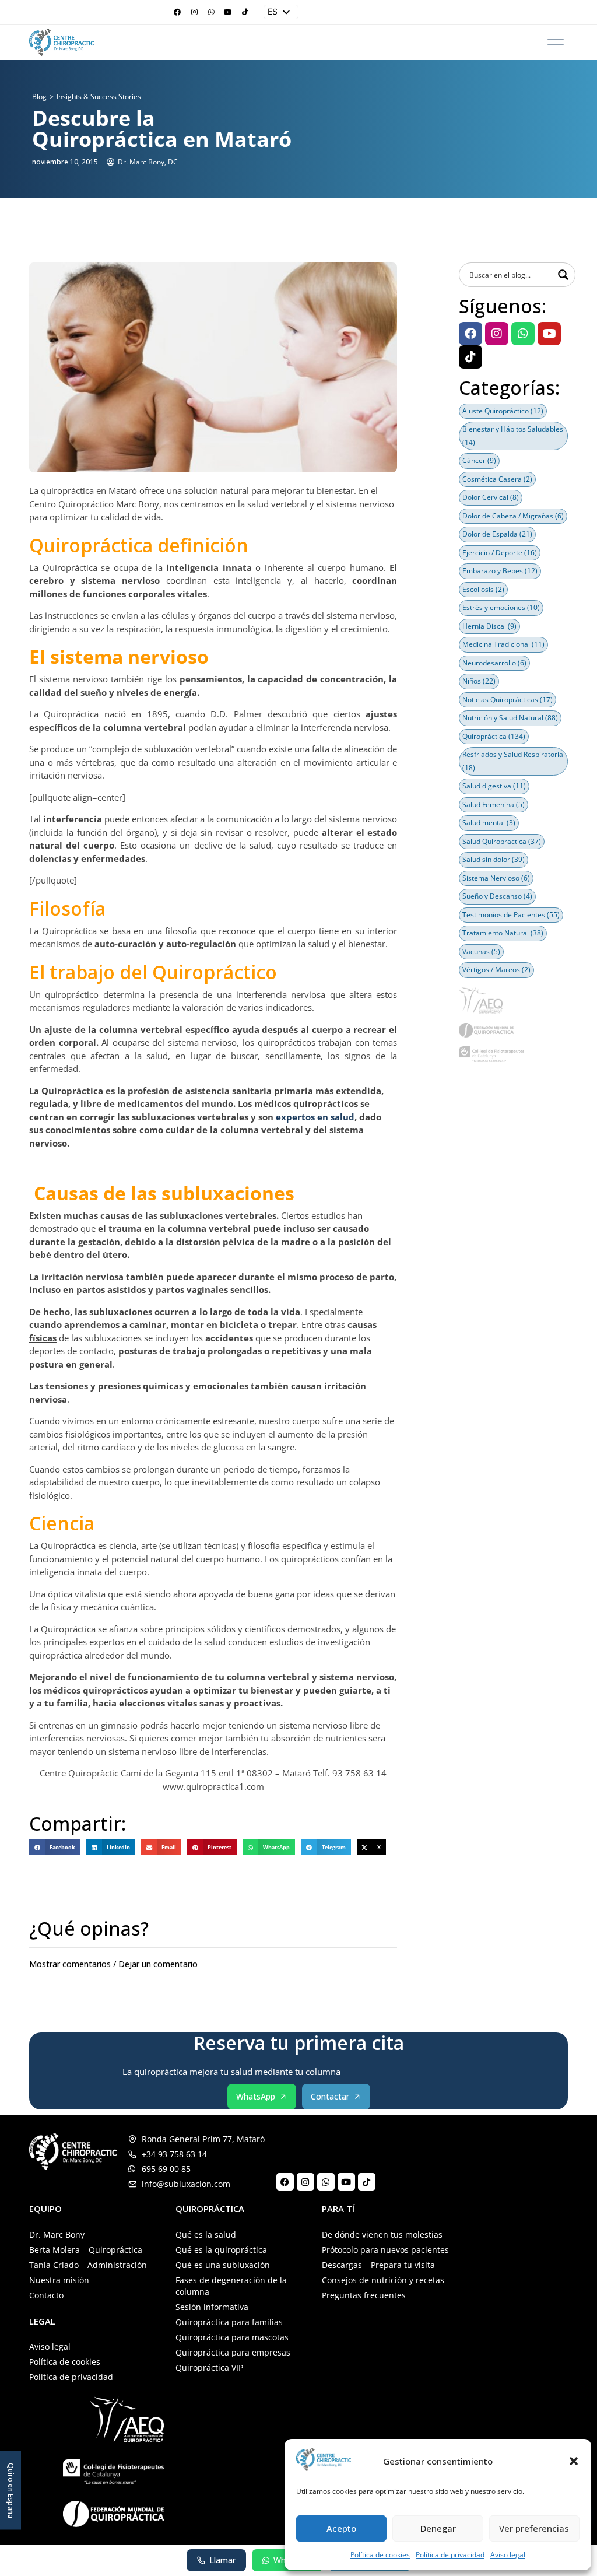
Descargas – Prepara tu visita (378, 2265)
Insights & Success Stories (99, 97)
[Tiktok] (245, 12)
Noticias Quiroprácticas (508, 700)
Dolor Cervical (491, 497)
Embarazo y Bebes (500, 571)
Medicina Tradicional (503, 644)
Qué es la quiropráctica (221, 2250)
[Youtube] (228, 12)
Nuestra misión (59, 2280)
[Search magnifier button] (563, 275)
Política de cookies (380, 2555)
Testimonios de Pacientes (511, 915)
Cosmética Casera (497, 479)
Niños (479, 681)
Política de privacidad (450, 2555)
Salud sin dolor (494, 859)
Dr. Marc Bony (57, 2235)
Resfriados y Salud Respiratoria (513, 761)
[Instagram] (194, 12)
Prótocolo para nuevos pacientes (385, 2250)
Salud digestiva (494, 786)
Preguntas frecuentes (364, 2295)
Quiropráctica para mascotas (232, 2337)
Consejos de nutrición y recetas (383, 2280)
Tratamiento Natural (503, 933)
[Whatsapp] (211, 12)
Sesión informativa (212, 2307)
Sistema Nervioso (496, 878)
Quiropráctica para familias (229, 2322)
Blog (39, 97)
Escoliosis (483, 589)
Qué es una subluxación (223, 2265)
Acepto (341, 2528)
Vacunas (481, 951)
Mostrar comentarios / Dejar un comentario (113, 1964)
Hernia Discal (489, 626)
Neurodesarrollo (494, 663)
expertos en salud (315, 1117)
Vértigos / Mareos (496, 970)
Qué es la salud (206, 2235)
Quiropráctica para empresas (233, 2352)
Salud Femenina (494, 805)
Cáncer (479, 460)
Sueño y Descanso (497, 896)
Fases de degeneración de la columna (231, 2286)
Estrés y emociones (501, 607)
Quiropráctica (494, 736)
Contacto (46, 2295)
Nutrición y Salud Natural (510, 718)
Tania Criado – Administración (88, 2265)
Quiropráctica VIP (209, 2368)
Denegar (438, 2528)
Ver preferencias (534, 2528)
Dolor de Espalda (497, 534)
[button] (574, 2461)
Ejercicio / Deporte (500, 553)
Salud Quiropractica (502, 841)
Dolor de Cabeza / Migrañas (513, 516)
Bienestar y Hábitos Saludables (513, 436)
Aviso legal (508, 2555)
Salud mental (489, 823)
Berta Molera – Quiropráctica (86, 2250)
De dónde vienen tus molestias (382, 2235)
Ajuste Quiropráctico (503, 411)
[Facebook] (177, 12)
